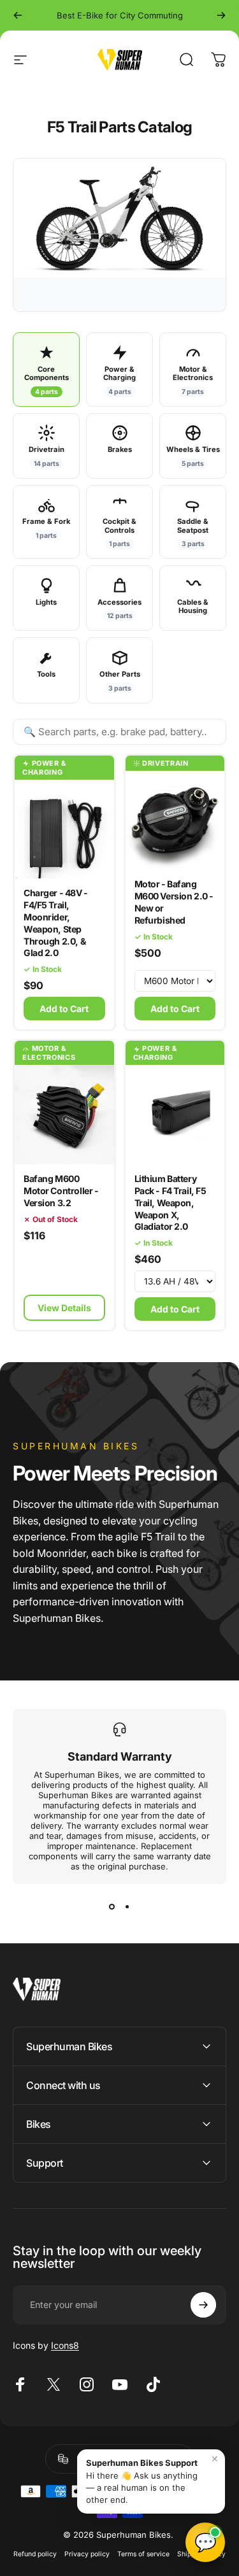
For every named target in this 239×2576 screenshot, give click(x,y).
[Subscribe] (203, 2305)
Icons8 (65, 2345)
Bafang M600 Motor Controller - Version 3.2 (61, 1191)
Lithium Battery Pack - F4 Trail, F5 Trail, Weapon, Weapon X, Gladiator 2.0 (170, 1203)
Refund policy (35, 2554)
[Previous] (18, 15)
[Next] (221, 15)
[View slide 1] (112, 1907)
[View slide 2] (127, 1907)
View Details (64, 1308)
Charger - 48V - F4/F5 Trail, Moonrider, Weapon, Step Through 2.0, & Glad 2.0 (56, 923)
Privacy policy (87, 2554)
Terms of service (143, 2554)
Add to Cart (175, 1309)
